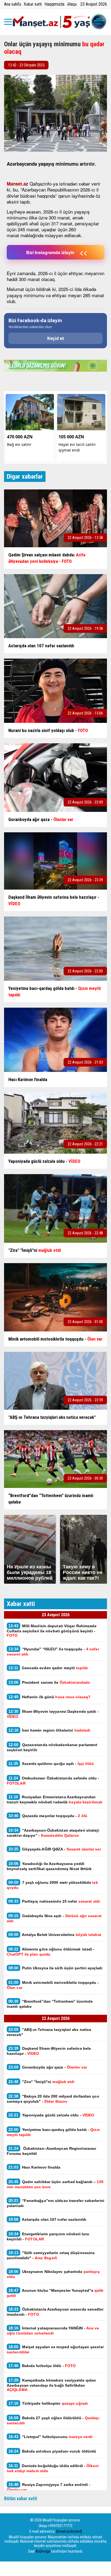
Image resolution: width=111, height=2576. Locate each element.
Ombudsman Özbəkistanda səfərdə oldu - (53, 1781)
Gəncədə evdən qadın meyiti (48, 1668)
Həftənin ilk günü (49, 1697)
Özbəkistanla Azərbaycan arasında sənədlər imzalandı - (55, 2312)
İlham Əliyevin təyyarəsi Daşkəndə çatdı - (53, 1714)
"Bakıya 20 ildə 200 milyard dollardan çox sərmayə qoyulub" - (53, 2099)
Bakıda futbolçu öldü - (42, 2366)
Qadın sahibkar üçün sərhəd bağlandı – (55, 2184)
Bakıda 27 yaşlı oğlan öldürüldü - (53, 2420)
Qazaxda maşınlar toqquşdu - (48, 1816)
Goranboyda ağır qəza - (48, 2067)
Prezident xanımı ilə (49, 1682)
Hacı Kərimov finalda (34, 2167)
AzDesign (43, 2551)
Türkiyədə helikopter (48, 2403)
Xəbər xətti (33, 4)
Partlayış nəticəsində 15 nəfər (54, 1901)
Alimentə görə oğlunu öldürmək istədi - (51, 1952)
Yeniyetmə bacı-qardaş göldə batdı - (53, 2132)
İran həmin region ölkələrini (49, 1730)
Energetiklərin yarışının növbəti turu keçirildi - (48, 2236)
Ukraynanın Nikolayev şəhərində (53, 2274)
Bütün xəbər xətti (21, 2498)
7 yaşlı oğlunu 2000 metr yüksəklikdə (52, 1885)
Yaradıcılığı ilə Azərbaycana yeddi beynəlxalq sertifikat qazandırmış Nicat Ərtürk (50, 1866)
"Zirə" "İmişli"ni (41, 2082)
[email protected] (69, 2531)
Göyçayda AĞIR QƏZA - (55, 1849)
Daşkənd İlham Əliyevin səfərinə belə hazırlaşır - (49, 2051)
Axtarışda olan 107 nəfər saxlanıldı (47, 2219)
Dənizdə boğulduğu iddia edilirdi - (53, 2468)
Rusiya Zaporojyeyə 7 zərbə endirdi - (48, 2487)
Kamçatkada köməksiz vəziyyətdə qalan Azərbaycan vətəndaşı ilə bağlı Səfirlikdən (51, 2385)
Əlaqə (72, 4)
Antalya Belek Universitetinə (56, 1934)
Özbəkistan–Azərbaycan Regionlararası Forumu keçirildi (51, 2151)
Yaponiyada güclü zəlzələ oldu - (51, 2115)
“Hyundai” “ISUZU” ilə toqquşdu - (53, 1651)
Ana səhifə (13, 4)
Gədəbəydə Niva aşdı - (54, 1918)
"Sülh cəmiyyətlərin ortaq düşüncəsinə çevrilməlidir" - (51, 2255)
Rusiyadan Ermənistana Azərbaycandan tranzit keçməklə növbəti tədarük (55, 1799)
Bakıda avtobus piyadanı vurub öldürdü (52, 2451)
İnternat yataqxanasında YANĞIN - (53, 2330)
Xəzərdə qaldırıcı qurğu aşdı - (52, 1763)
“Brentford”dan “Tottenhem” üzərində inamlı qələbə (50, 2004)
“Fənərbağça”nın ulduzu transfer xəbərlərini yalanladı (55, 2203)
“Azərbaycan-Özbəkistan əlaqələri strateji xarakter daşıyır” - (53, 1833)
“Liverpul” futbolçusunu (50, 2437)
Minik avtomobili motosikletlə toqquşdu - (53, 1985)
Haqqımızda (54, 4)
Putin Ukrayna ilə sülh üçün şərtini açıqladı (55, 1968)
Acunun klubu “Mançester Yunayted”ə (55, 2293)
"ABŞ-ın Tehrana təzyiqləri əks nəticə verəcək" (49, 2032)
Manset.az (18, 184)
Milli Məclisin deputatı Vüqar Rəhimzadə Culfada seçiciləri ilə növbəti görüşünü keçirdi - (52, 1630)
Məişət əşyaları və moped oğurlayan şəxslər (55, 2349)
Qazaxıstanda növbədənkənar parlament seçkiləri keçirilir (52, 1747)
